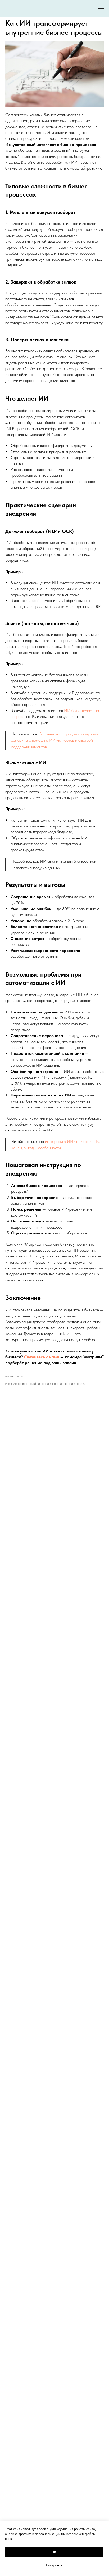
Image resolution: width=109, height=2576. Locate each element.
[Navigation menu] (101, 8)
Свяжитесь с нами (42, 1357)
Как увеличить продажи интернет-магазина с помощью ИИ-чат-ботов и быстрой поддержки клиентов (55, 740)
